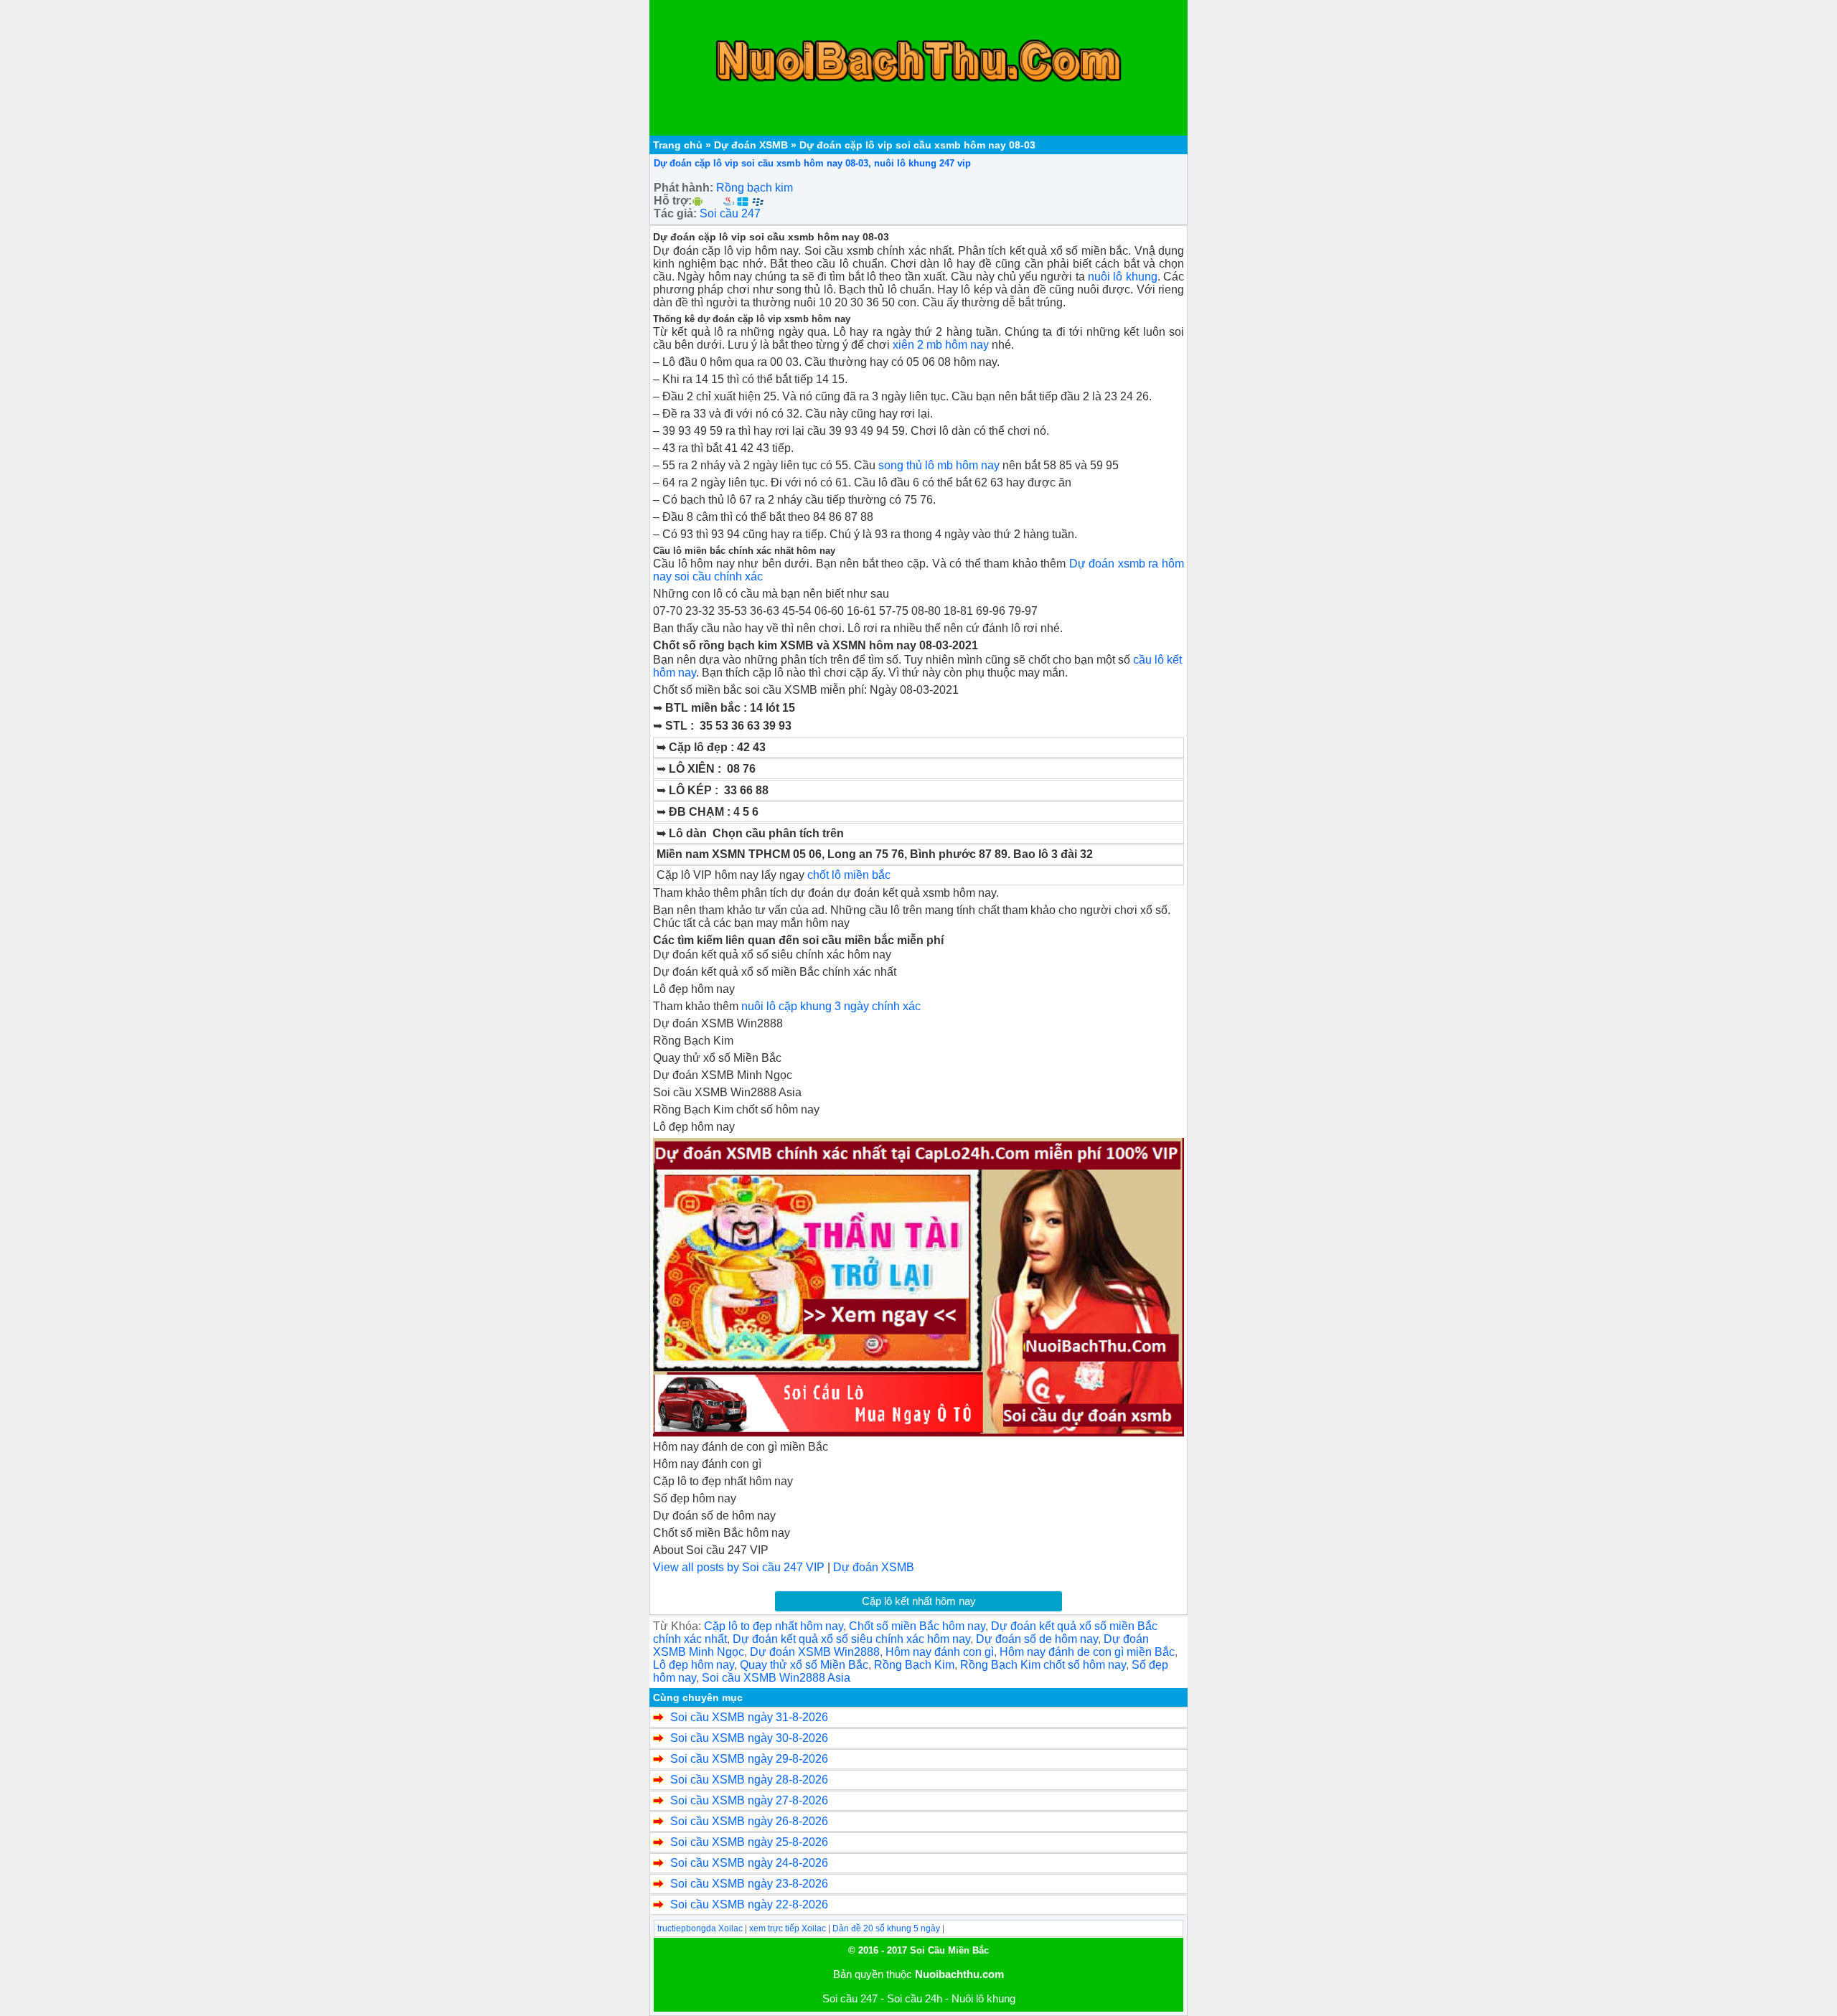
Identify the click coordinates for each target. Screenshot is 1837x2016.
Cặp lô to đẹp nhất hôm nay (774, 1626)
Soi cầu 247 (730, 213)
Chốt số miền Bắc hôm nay (917, 1626)
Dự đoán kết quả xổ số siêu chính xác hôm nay (851, 1639)
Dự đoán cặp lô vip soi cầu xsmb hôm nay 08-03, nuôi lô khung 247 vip (812, 163)
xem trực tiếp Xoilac (788, 1928)
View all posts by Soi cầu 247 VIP (739, 1567)
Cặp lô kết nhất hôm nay (919, 1601)
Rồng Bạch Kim (914, 1665)
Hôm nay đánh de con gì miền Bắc (1087, 1652)
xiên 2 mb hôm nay (941, 345)
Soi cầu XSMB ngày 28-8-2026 (749, 1780)
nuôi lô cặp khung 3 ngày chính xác (831, 1006)
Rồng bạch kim (755, 188)
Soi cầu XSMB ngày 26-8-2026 (749, 1821)
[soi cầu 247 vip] (918, 1287)
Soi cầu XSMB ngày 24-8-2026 (749, 1863)
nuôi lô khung (1123, 277)
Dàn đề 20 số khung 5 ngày (886, 1928)
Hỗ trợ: (673, 201)
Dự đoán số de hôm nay (1037, 1639)
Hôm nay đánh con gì (940, 1652)
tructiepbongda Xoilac (700, 1928)
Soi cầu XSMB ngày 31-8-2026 (749, 1717)
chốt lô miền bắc (849, 875)
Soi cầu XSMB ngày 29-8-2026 (749, 1759)
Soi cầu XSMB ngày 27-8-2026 (749, 1800)
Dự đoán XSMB (751, 145)
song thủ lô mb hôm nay (939, 465)
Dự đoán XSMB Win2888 (815, 1652)
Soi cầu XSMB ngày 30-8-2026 (749, 1738)
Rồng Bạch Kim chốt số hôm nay (1043, 1665)
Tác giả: (675, 213)
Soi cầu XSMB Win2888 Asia (776, 1678)
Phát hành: (683, 188)
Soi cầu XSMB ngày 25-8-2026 (749, 1842)
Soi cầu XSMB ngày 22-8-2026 (749, 1904)
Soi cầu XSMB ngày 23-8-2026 (749, 1884)
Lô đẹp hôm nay (694, 1665)
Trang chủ (678, 145)
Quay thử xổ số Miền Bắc (804, 1665)
